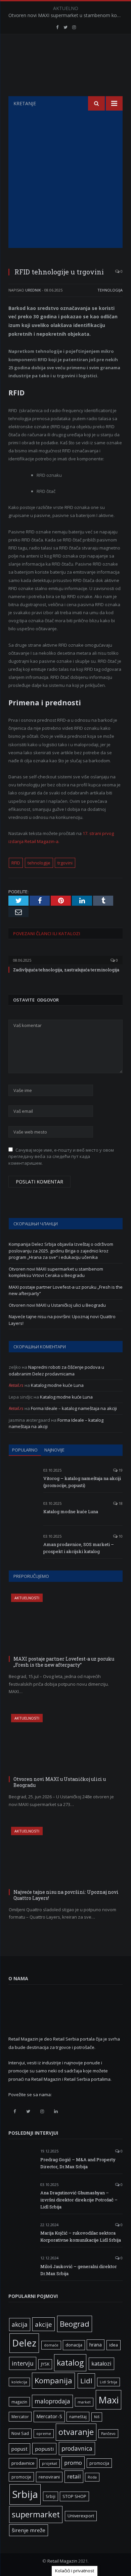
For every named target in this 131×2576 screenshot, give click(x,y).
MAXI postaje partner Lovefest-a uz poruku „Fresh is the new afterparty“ (64, 1662)
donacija (74, 2345)
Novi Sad (20, 2433)
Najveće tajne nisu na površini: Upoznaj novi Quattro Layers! (66, 1895)
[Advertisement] (65, 179)
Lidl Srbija (108, 2382)
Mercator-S (49, 2416)
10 (120, 1536)
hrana (96, 2345)
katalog (70, 2363)
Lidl (86, 2381)
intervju (23, 2363)
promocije (21, 2477)
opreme (44, 2434)
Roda (92, 2477)
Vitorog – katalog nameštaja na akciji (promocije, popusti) (82, 1482)
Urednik (33, 290)
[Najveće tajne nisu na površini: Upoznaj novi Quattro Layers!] (66, 1857)
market (84, 2402)
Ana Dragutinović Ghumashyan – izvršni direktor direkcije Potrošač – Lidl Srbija (79, 2200)
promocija (99, 2463)
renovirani (49, 2477)
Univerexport (81, 2516)
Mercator (20, 2417)
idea (114, 2345)
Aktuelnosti (27, 1598)
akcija (20, 2324)
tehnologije (39, 863)
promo (73, 2463)
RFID (16, 863)
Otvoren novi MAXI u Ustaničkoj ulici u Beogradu (57, 1305)
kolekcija (19, 2382)
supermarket (36, 2514)
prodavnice (23, 2463)
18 (120, 1503)
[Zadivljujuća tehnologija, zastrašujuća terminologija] (65, 956)
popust (19, 2449)
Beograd (75, 2324)
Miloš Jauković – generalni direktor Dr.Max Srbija (79, 2270)
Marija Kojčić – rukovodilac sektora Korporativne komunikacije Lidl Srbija (81, 2236)
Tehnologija (110, 290)
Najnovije (54, 1450)
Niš (97, 2417)
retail (74, 2476)
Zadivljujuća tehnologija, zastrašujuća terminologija (66, 970)
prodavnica (77, 2448)
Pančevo (108, 2434)
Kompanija (53, 2380)
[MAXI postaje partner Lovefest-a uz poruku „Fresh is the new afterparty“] (66, 1624)
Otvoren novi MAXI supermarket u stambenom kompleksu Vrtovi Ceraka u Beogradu (67, 15)
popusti (44, 2449)
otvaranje (76, 2432)
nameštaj (78, 2417)
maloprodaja (52, 2401)
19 (120, 1470)
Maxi (108, 2400)
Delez (24, 2343)
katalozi (101, 2364)
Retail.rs (16, 1385)
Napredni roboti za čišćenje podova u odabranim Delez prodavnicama (56, 1370)
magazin (19, 2402)
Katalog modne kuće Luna (57, 1385)
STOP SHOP (74, 2496)
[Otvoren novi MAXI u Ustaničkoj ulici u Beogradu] (66, 1744)
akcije (43, 2324)
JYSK (45, 2364)
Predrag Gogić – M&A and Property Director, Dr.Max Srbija (78, 2163)
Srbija (25, 2494)
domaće (51, 2345)
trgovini (65, 863)
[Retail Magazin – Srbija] (66, 66)
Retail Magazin (62, 2561)
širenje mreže (29, 2530)
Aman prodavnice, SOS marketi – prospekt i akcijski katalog (79, 1548)
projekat (50, 2463)
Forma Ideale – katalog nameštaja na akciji (74, 1408)
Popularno (25, 1450)
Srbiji (51, 2496)
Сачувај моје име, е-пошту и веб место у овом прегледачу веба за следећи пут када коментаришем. (61, 1156)
